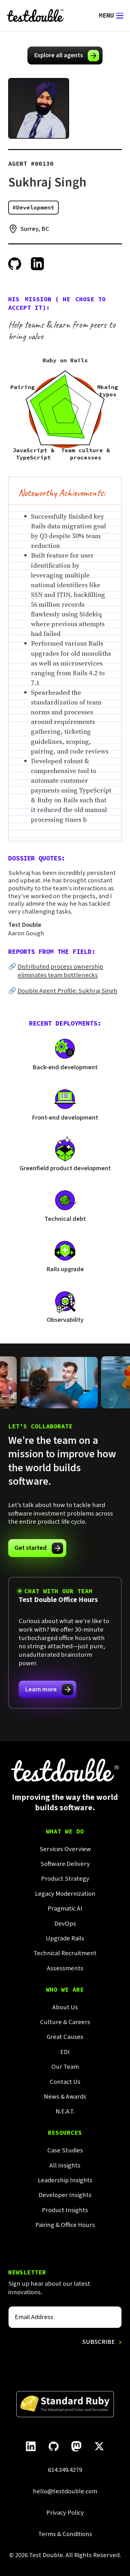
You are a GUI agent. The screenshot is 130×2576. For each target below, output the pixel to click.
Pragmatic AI (65, 1909)
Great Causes (65, 2037)
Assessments (65, 1969)
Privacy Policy (65, 2513)
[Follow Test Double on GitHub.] (53, 2446)
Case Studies (65, 2151)
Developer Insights (65, 2195)
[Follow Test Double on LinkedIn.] (31, 2446)
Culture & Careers (65, 2022)
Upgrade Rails (65, 1939)
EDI (65, 2052)
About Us (65, 2008)
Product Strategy (65, 1879)
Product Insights (65, 2210)
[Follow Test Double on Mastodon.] (76, 2446)
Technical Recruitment (65, 1953)
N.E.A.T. (65, 2112)
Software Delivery (65, 1864)
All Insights (65, 2166)
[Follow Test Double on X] (99, 2446)
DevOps (65, 1924)
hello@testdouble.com (65, 2492)
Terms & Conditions (65, 2534)
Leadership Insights (65, 2181)
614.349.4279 (65, 2470)
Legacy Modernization (65, 1894)
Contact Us (65, 2082)
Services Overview (65, 1849)
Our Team (65, 2067)
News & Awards (65, 2097)
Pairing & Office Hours (65, 2225)
